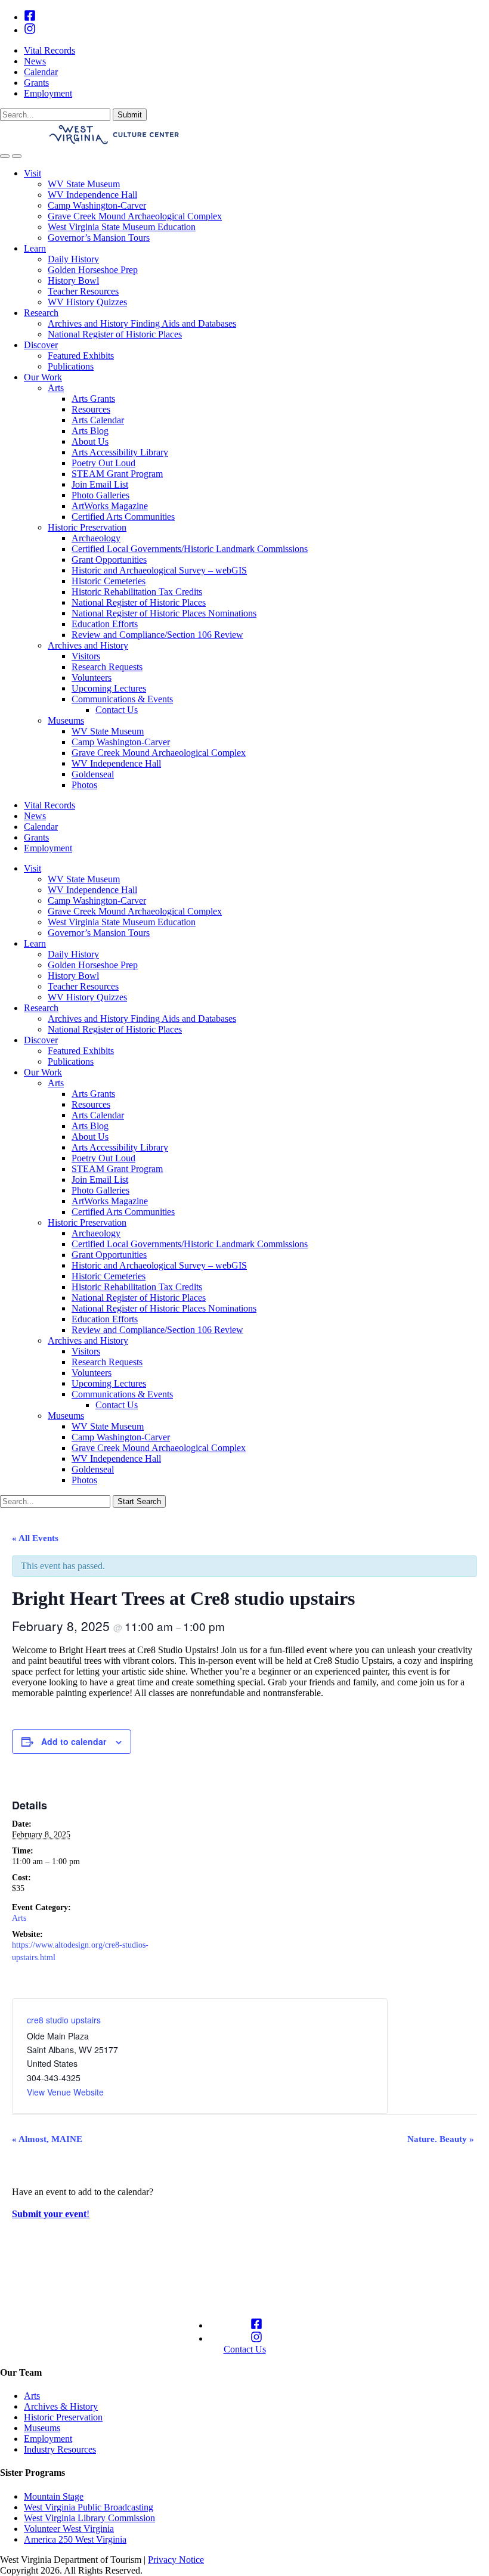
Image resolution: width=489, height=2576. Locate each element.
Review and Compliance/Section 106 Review (157, 635)
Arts (56, 388)
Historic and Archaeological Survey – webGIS (159, 570)
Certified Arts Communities (123, 517)
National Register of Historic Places (115, 334)
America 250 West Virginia (75, 2539)
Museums (66, 720)
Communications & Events (122, 699)
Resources (91, 409)
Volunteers (92, 678)
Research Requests (107, 667)
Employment (48, 93)
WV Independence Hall (92, 195)
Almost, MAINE (47, 2139)
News (35, 61)
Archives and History (88, 645)
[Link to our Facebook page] (30, 17)
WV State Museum (84, 184)
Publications (71, 366)
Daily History (73, 259)
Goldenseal (93, 774)
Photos (84, 785)
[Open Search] (5, 156)
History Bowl (73, 280)
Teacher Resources (83, 291)
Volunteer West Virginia (69, 2529)
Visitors (86, 656)
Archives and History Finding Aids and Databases (142, 323)
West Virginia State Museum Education (122, 227)
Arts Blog (90, 431)
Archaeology (96, 538)
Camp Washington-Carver (97, 205)
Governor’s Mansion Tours (99, 238)
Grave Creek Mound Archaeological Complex (135, 216)
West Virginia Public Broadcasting (89, 2507)
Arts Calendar (98, 420)
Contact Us (117, 710)
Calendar (41, 72)
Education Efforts (105, 624)
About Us (90, 441)
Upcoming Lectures (109, 688)
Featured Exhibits (81, 356)
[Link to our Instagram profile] (30, 30)
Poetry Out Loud (103, 463)
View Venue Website (65, 2092)
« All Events (35, 1538)
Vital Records (49, 50)
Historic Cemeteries (109, 581)
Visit (33, 173)
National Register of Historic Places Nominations (164, 613)
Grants (36, 83)
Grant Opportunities (109, 559)
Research (41, 313)
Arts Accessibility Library (120, 452)
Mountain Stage (54, 2496)
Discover (41, 345)
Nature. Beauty (441, 2139)
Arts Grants (93, 399)
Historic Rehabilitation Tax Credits (137, 592)
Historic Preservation (87, 527)
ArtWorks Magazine (110, 506)
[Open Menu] (17, 156)
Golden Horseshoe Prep (93, 270)
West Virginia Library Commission (89, 2518)
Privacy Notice (176, 2560)
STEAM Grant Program (117, 474)
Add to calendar (74, 1741)
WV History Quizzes (87, 302)
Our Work (43, 377)
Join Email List (100, 484)
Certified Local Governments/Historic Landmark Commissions (190, 549)
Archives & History (61, 2406)
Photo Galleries (100, 495)
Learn (35, 248)
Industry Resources (60, 2449)
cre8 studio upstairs (64, 2020)
